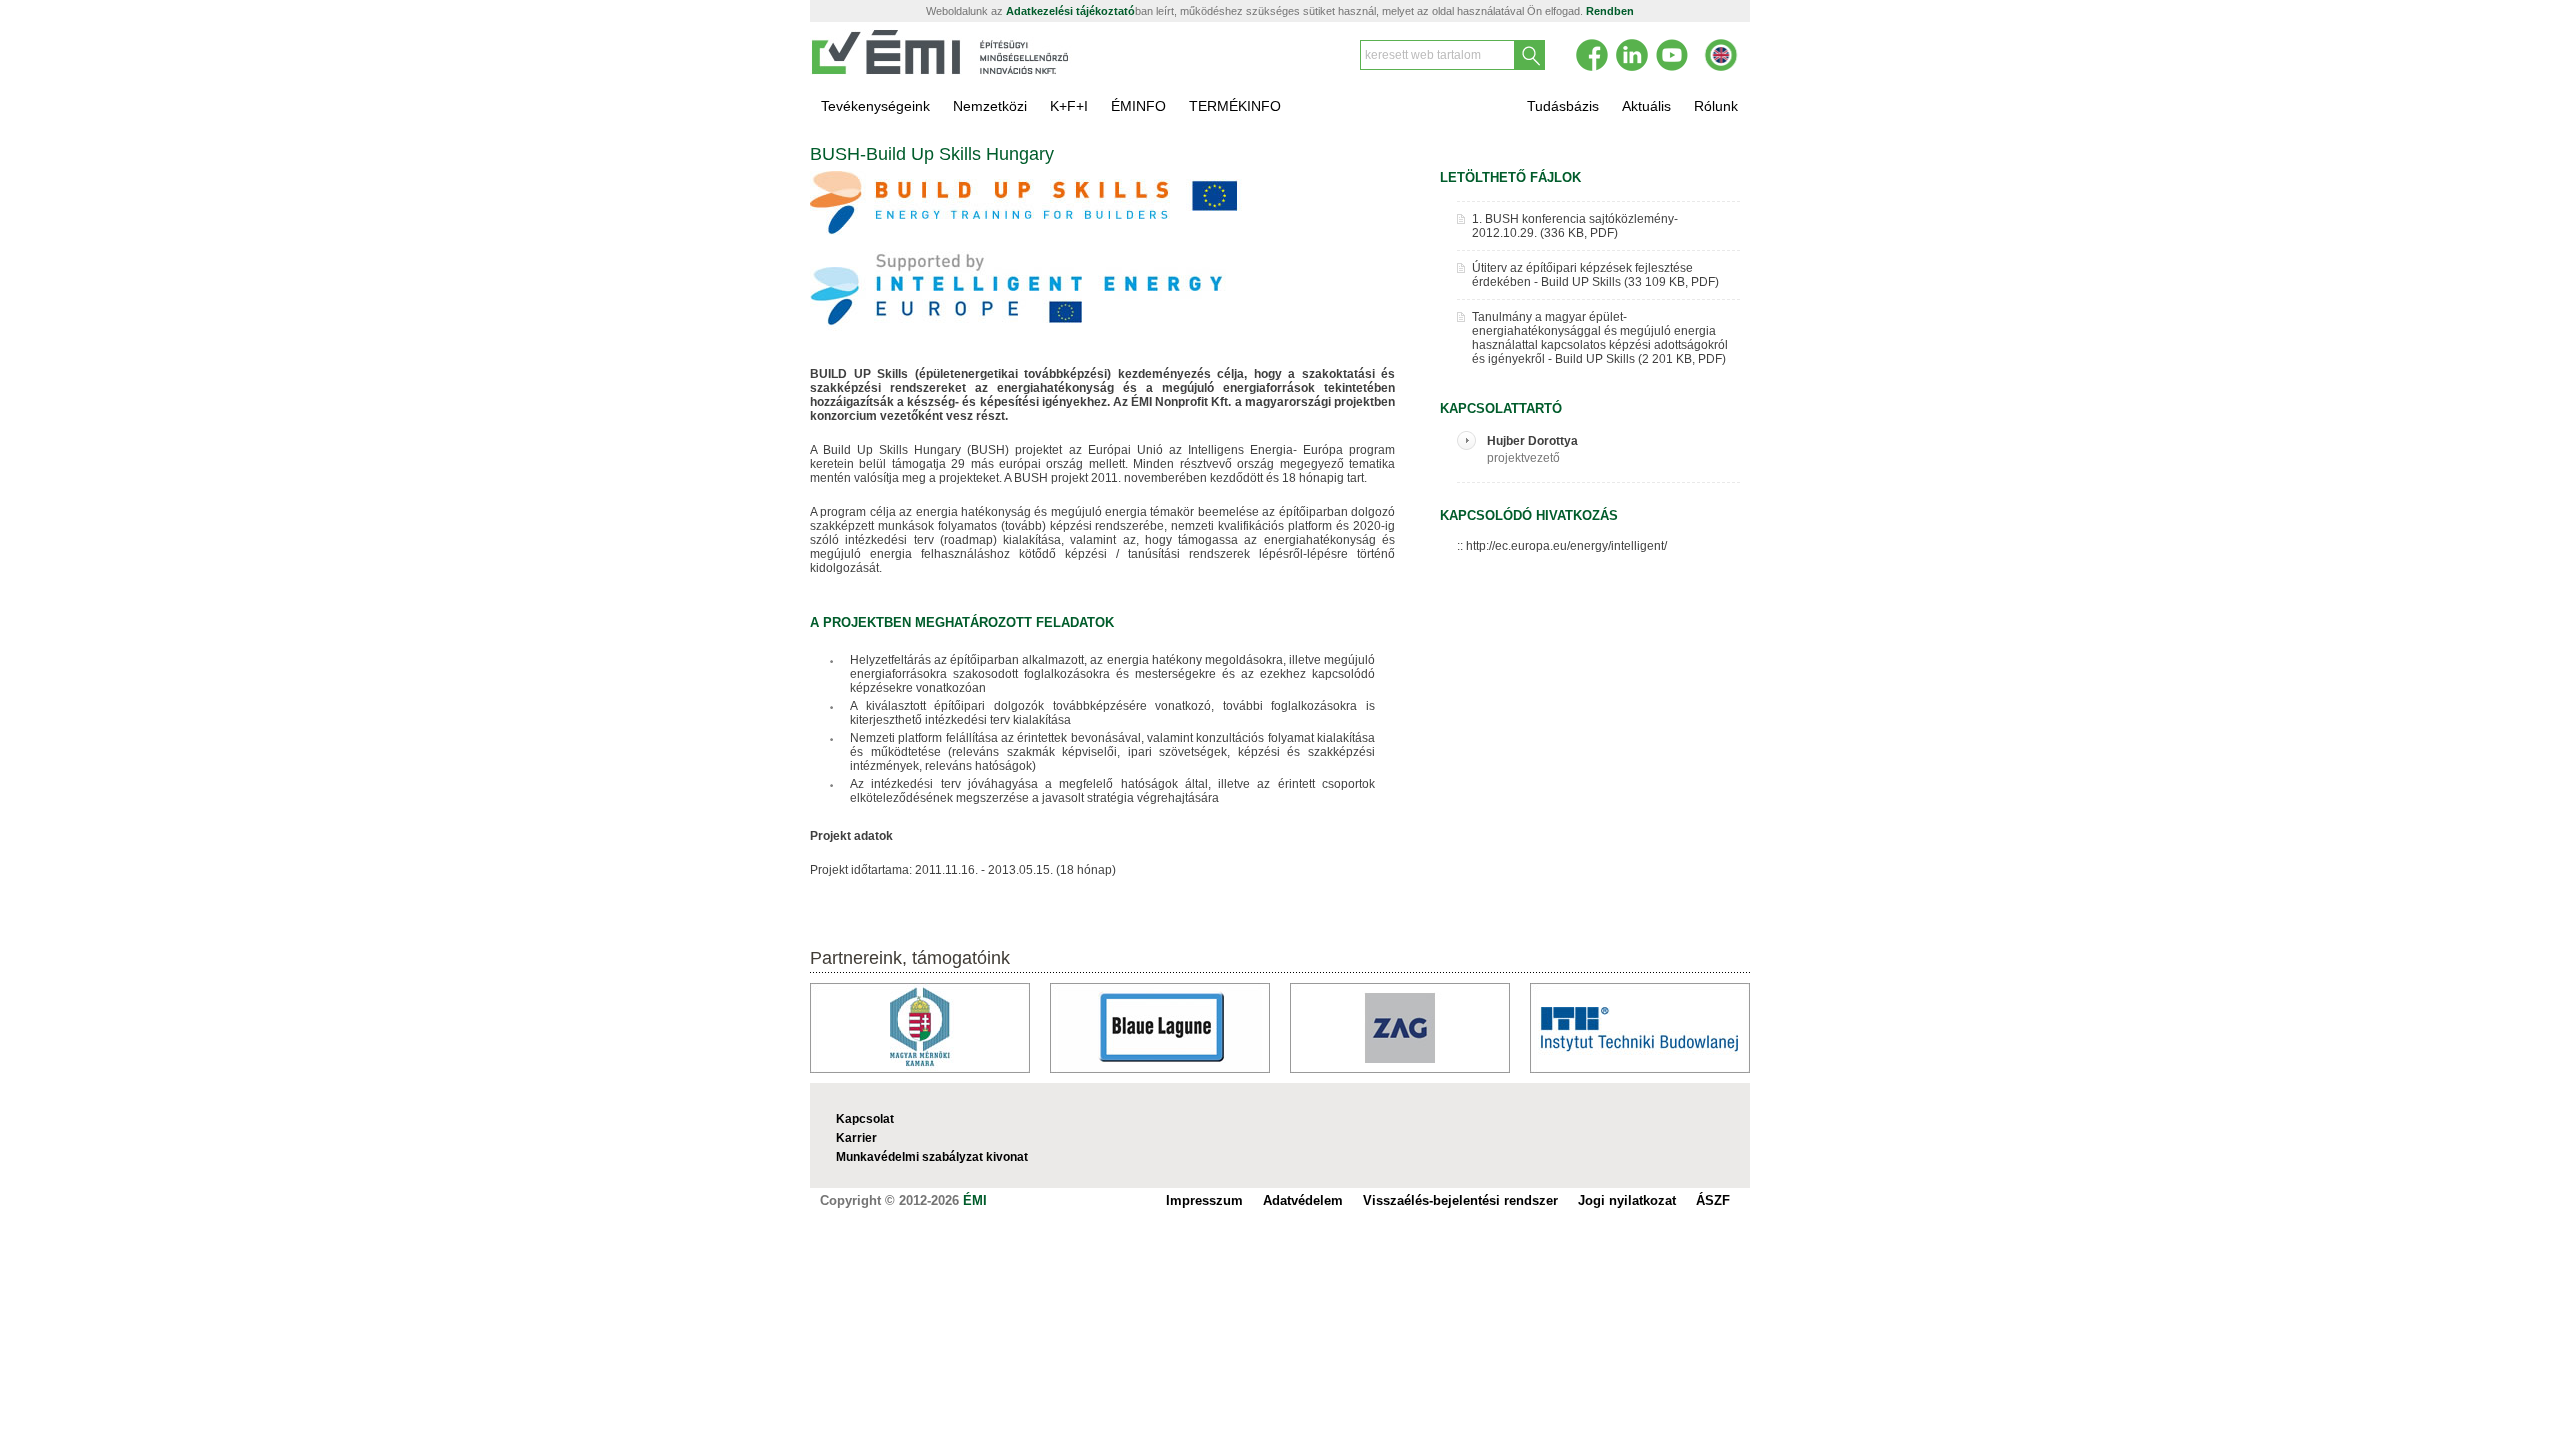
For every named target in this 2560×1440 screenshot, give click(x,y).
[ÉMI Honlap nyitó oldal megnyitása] (941, 71)
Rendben (1610, 11)
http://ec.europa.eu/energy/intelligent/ (1566, 546)
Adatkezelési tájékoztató (1070, 11)
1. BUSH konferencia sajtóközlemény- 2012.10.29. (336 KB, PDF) (1575, 226)
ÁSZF (1713, 1200)
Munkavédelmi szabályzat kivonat (932, 1157)
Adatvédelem (1303, 1200)
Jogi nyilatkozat (1627, 1200)
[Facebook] (1592, 55)
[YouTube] (1672, 55)
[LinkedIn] (1632, 55)
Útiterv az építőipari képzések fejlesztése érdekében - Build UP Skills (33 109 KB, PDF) (1595, 275)
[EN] (1721, 55)
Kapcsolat (865, 1119)
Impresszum (1204, 1200)
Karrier (856, 1138)
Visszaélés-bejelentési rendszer (1460, 1200)
